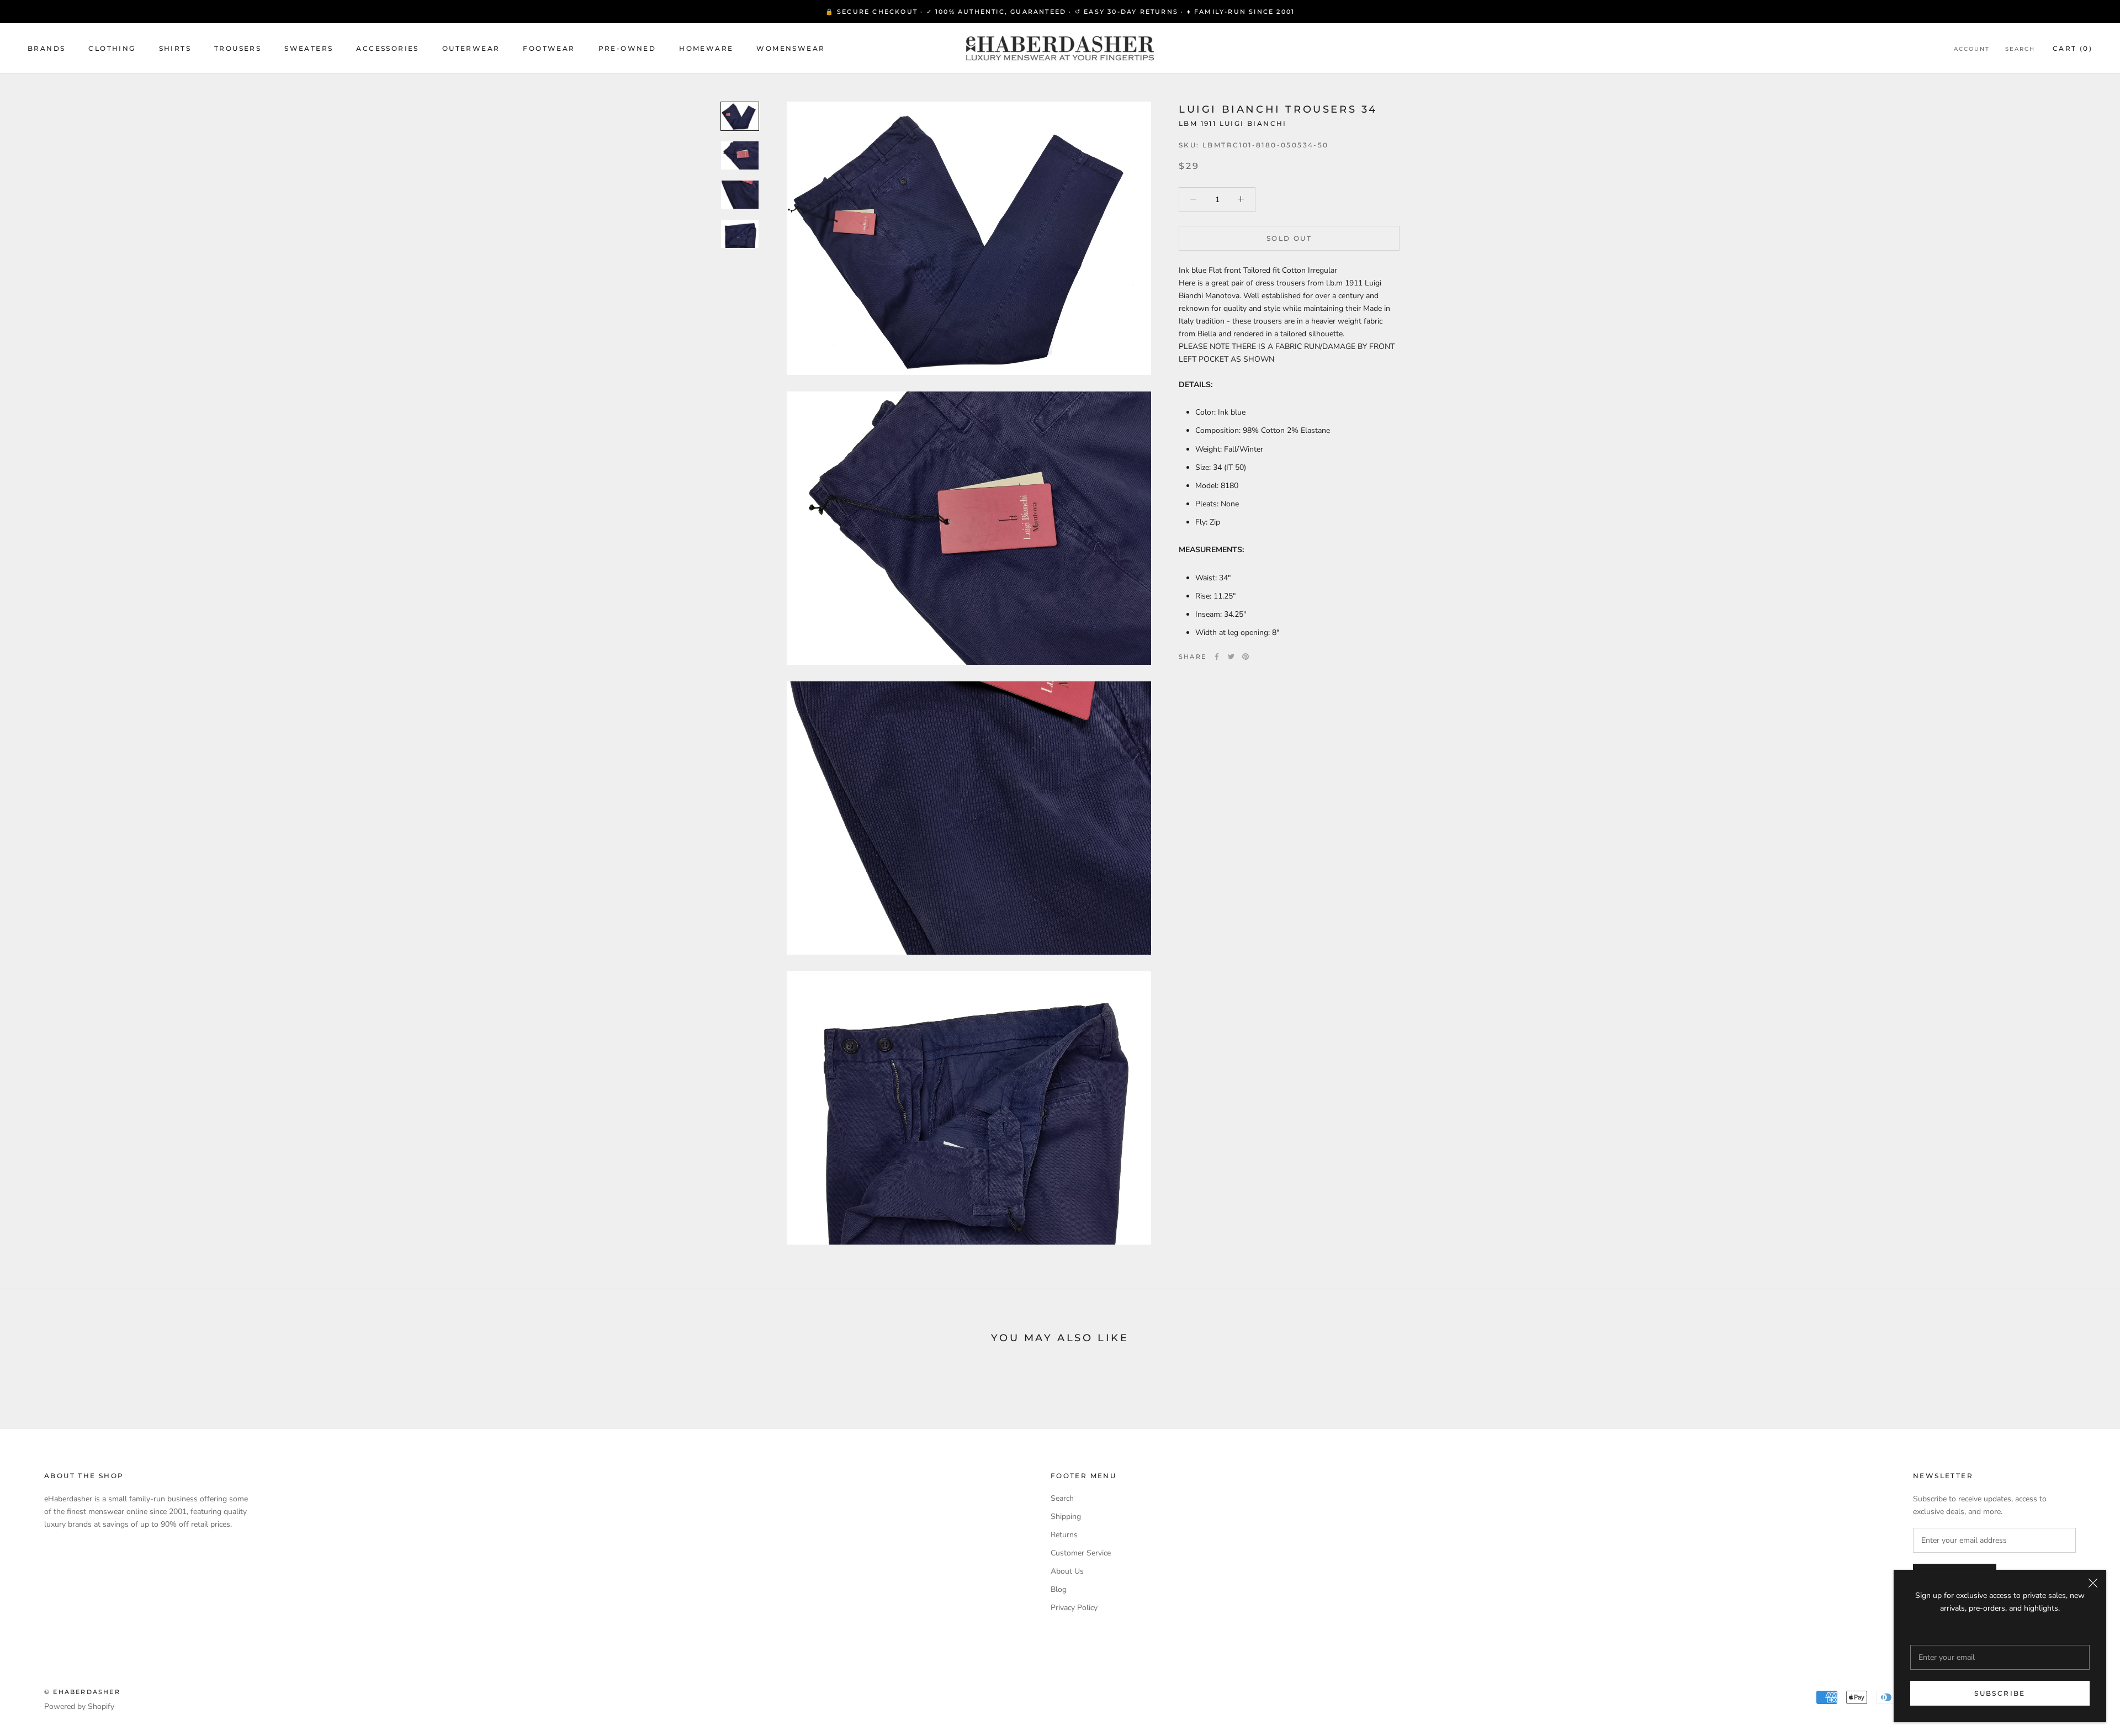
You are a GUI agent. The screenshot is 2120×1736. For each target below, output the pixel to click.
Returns (1064, 1535)
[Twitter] (1231, 657)
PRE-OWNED (627, 48)
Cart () (2073, 48)
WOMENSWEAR (791, 48)
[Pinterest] (1245, 657)
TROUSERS (238, 48)
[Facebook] (1217, 657)
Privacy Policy (1074, 1608)
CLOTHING (112, 48)
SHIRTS (175, 48)
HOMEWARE (706, 48)
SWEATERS (309, 48)
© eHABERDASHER (82, 1692)
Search (2020, 49)
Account (1972, 49)
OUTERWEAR (471, 48)
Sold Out (1289, 238)
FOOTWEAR (549, 48)
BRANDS (46, 48)
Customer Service (1081, 1553)
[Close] (2093, 1583)
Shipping (1066, 1517)
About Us (1067, 1571)
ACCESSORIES (387, 48)
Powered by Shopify (79, 1706)
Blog (1059, 1589)
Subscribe (2000, 1693)
